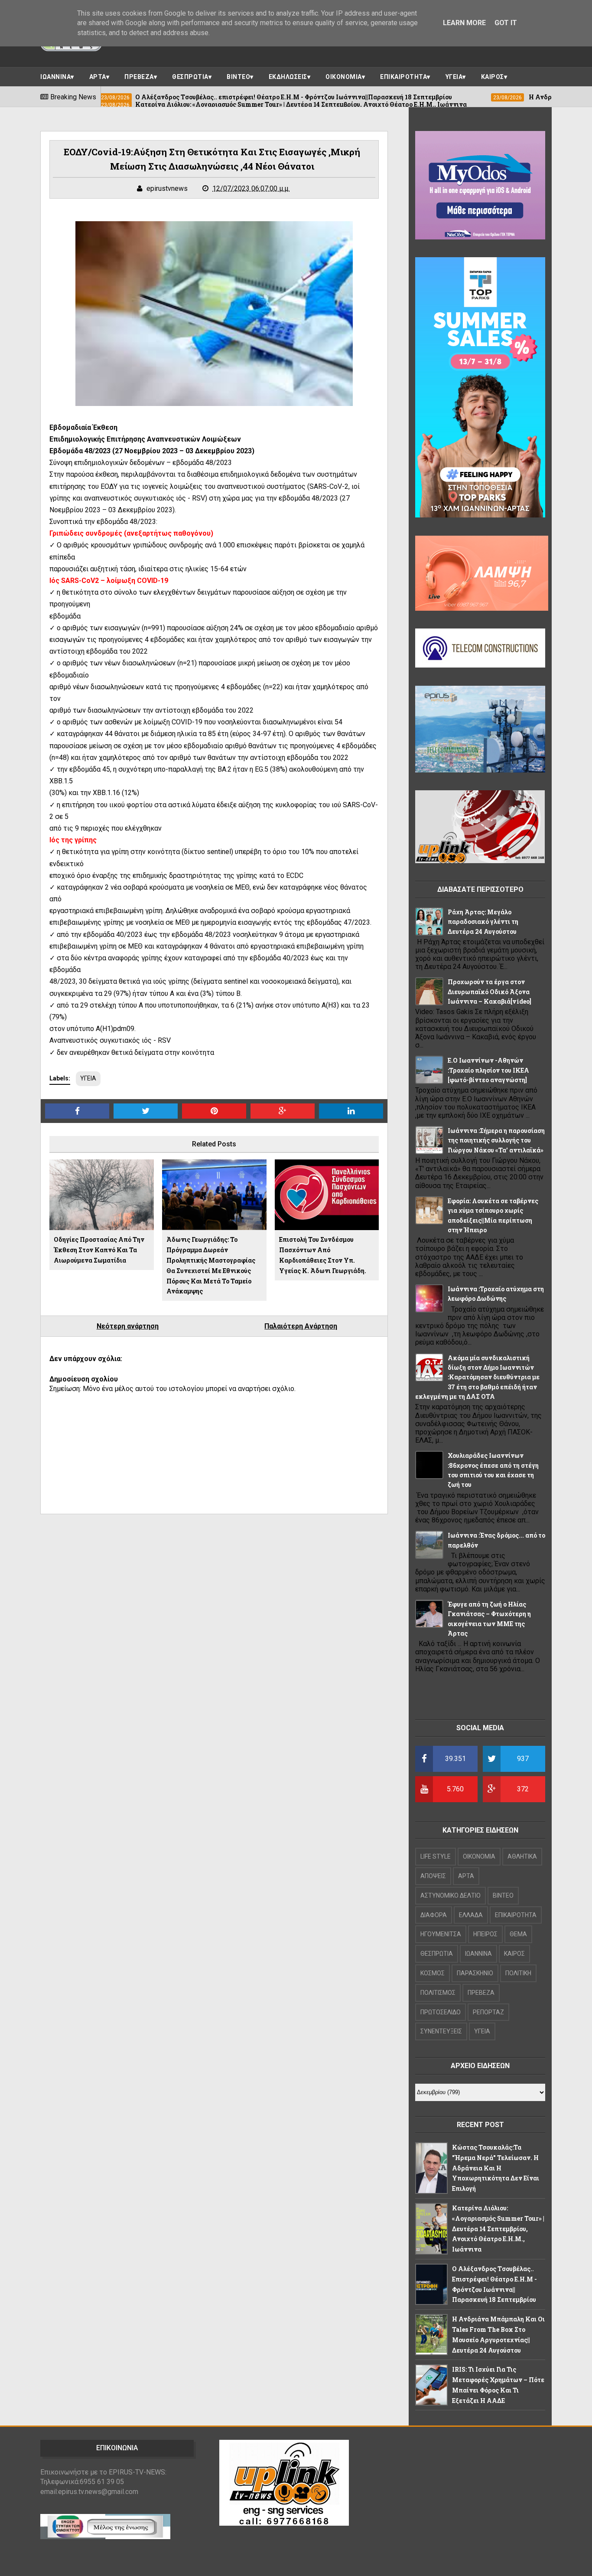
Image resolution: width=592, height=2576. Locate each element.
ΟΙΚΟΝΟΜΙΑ (344, 77)
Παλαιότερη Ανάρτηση (301, 1326)
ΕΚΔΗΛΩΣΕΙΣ (288, 77)
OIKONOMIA (479, 1856)
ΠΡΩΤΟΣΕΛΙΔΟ (441, 2012)
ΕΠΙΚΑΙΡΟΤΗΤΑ (403, 77)
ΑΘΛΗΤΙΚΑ (522, 1856)
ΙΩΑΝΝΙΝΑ (55, 77)
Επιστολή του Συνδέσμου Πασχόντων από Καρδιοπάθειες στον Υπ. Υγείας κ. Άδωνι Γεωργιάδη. (323, 1255)
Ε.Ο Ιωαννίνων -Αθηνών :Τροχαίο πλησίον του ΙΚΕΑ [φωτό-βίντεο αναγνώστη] (488, 1070)
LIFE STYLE (436, 1856)
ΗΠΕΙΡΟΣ (485, 1934)
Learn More (464, 23)
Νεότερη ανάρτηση (128, 1326)
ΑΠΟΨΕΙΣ (433, 1876)
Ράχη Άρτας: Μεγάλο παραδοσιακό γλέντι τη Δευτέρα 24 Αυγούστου (483, 922)
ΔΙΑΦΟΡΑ (434, 1915)
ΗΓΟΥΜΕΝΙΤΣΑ (441, 1934)
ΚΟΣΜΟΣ (433, 1973)
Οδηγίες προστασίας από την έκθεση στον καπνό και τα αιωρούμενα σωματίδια (99, 1250)
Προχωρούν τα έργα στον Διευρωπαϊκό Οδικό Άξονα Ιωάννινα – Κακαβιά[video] (490, 992)
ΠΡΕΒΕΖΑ (139, 77)
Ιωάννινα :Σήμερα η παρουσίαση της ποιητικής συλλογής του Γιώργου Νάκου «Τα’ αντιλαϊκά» (496, 1140)
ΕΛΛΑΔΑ (471, 1915)
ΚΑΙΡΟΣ (493, 77)
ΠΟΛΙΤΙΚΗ (518, 1973)
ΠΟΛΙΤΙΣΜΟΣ (438, 1993)
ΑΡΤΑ (98, 77)
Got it (506, 23)
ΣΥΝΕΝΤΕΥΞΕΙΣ (441, 2031)
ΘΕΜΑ (518, 1934)
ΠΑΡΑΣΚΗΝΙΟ (475, 1973)
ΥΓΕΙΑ (454, 77)
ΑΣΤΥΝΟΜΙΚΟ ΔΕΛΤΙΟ (451, 1895)
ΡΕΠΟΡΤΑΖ (488, 2012)
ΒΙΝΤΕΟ (238, 77)
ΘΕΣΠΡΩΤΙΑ (190, 77)
